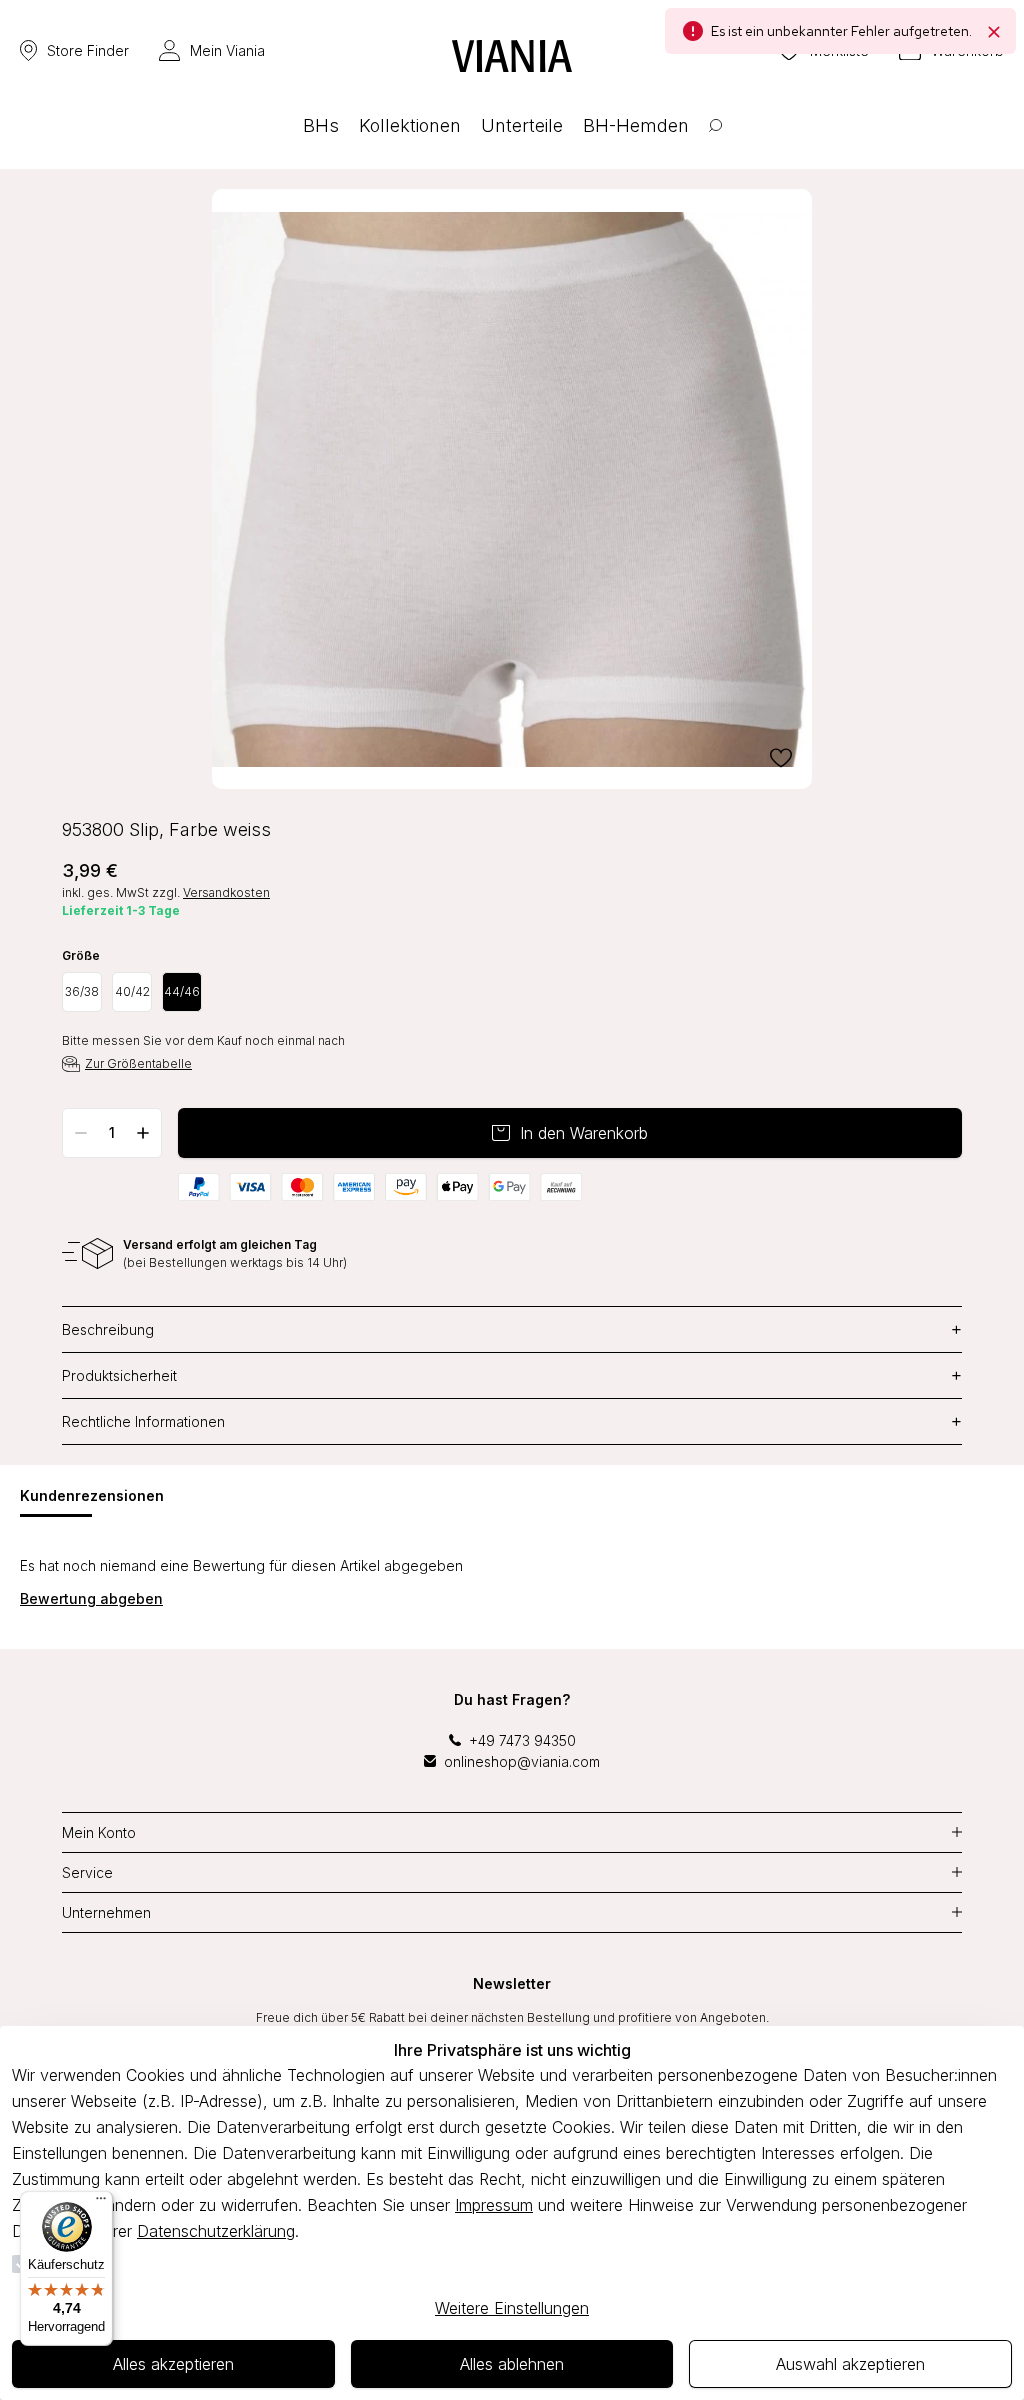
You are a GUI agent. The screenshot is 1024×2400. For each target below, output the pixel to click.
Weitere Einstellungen (512, 2308)
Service (87, 1872)
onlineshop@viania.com (522, 1761)
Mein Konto (99, 1832)
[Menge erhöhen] (143, 1133)
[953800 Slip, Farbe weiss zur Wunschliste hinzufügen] (781, 758)
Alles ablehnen (512, 2364)
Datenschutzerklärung (216, 2231)
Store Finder (88, 50)
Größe (81, 956)
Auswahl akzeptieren (850, 2364)
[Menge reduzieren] (81, 1133)
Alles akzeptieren (173, 2364)
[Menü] (101, 2203)
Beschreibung (512, 1329)
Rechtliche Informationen (512, 1421)
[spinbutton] (112, 1133)
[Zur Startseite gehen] (512, 56)
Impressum (494, 2205)
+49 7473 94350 (522, 1740)
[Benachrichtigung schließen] (994, 31)
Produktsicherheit (512, 1375)
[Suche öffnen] (715, 140)
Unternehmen (106, 1912)
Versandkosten (226, 892)
